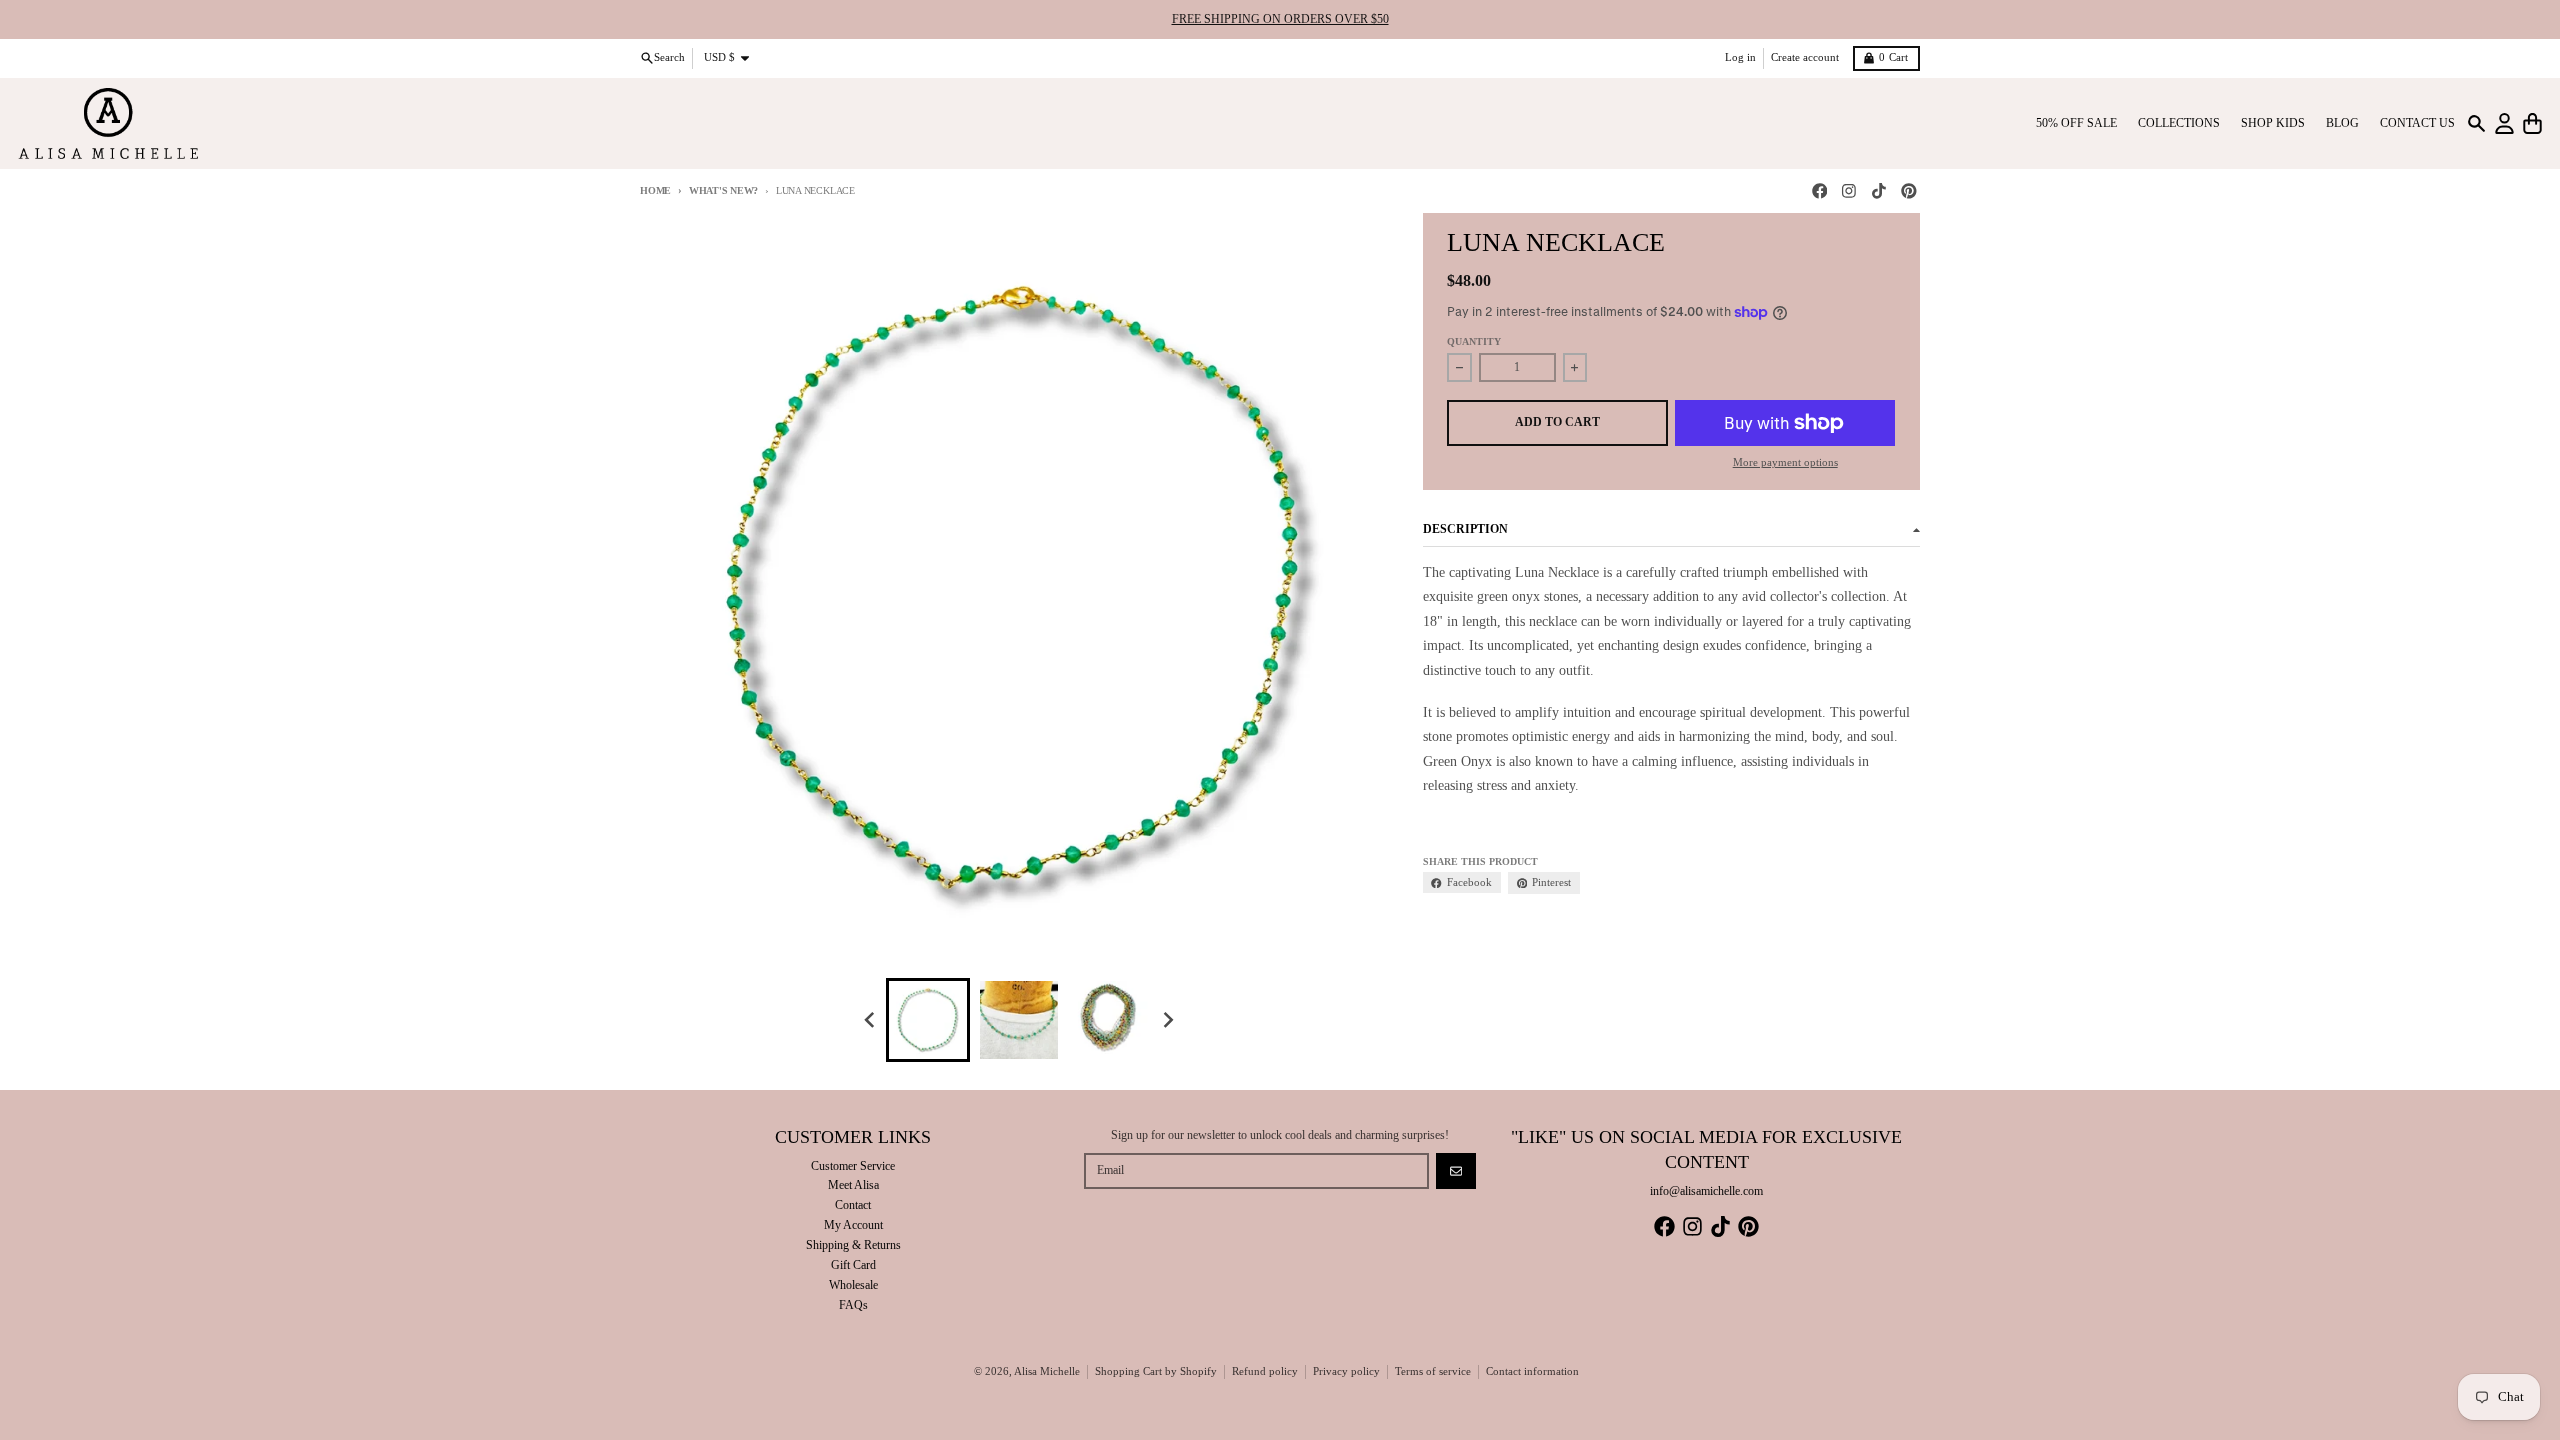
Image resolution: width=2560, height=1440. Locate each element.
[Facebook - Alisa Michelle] (1819, 191)
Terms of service (1433, 1371)
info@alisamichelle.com (1706, 1191)
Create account (1805, 57)
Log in (1740, 57)
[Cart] (2532, 123)
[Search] (2476, 123)
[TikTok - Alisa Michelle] (1879, 191)
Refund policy (1265, 1371)
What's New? (723, 190)
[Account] (2504, 123)
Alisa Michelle (1047, 1371)
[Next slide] (1168, 1020)
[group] (928, 1020)
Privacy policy (1346, 1371)
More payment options (1785, 462)
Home (655, 190)
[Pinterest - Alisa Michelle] (1908, 191)
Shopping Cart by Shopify (1156, 1371)
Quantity (1474, 341)
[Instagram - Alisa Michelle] (1849, 191)
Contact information (1532, 1371)
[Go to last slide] (870, 1020)
